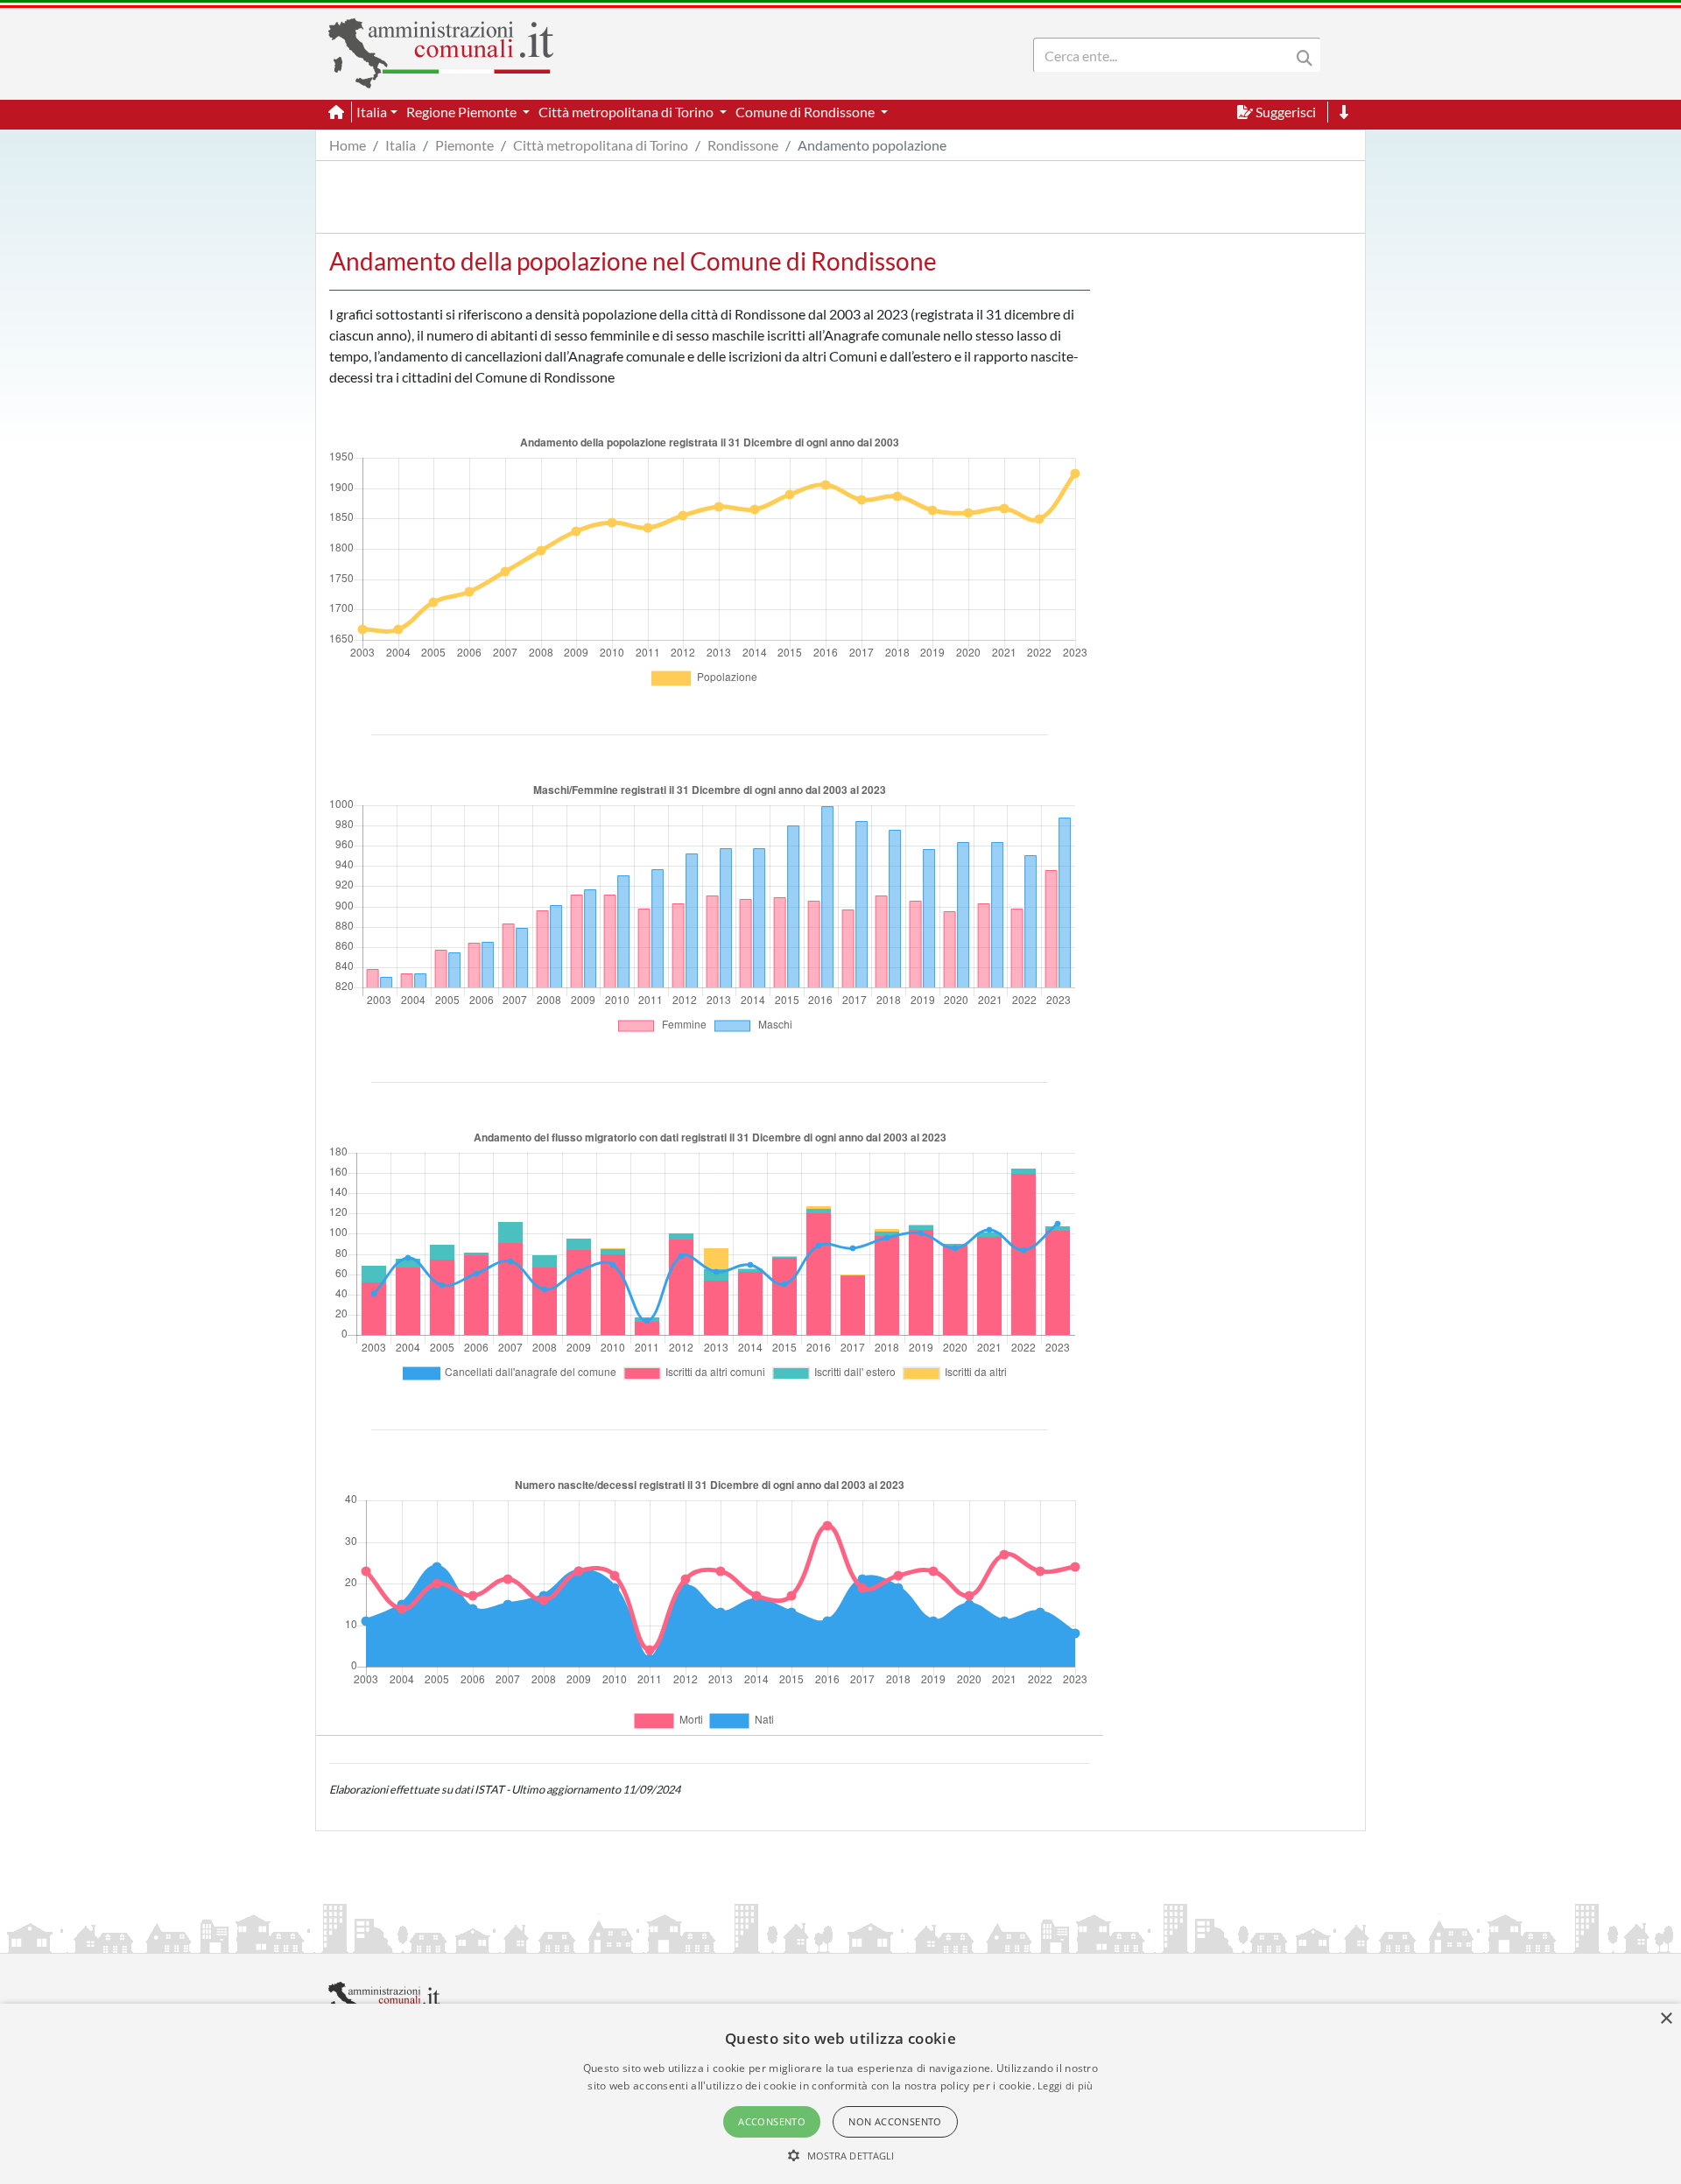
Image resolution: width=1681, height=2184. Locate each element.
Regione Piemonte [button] (463, 112)
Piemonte (464, 145)
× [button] (1666, 2019)
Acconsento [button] (772, 2121)
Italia (401, 145)
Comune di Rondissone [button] (806, 112)
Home (348, 145)
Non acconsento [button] (895, 2121)
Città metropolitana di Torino (601, 145)
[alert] (840, 2094)
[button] (841, 2155)
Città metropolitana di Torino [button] (627, 112)
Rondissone (743, 145)
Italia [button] (372, 112)
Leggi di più (1066, 2086)
